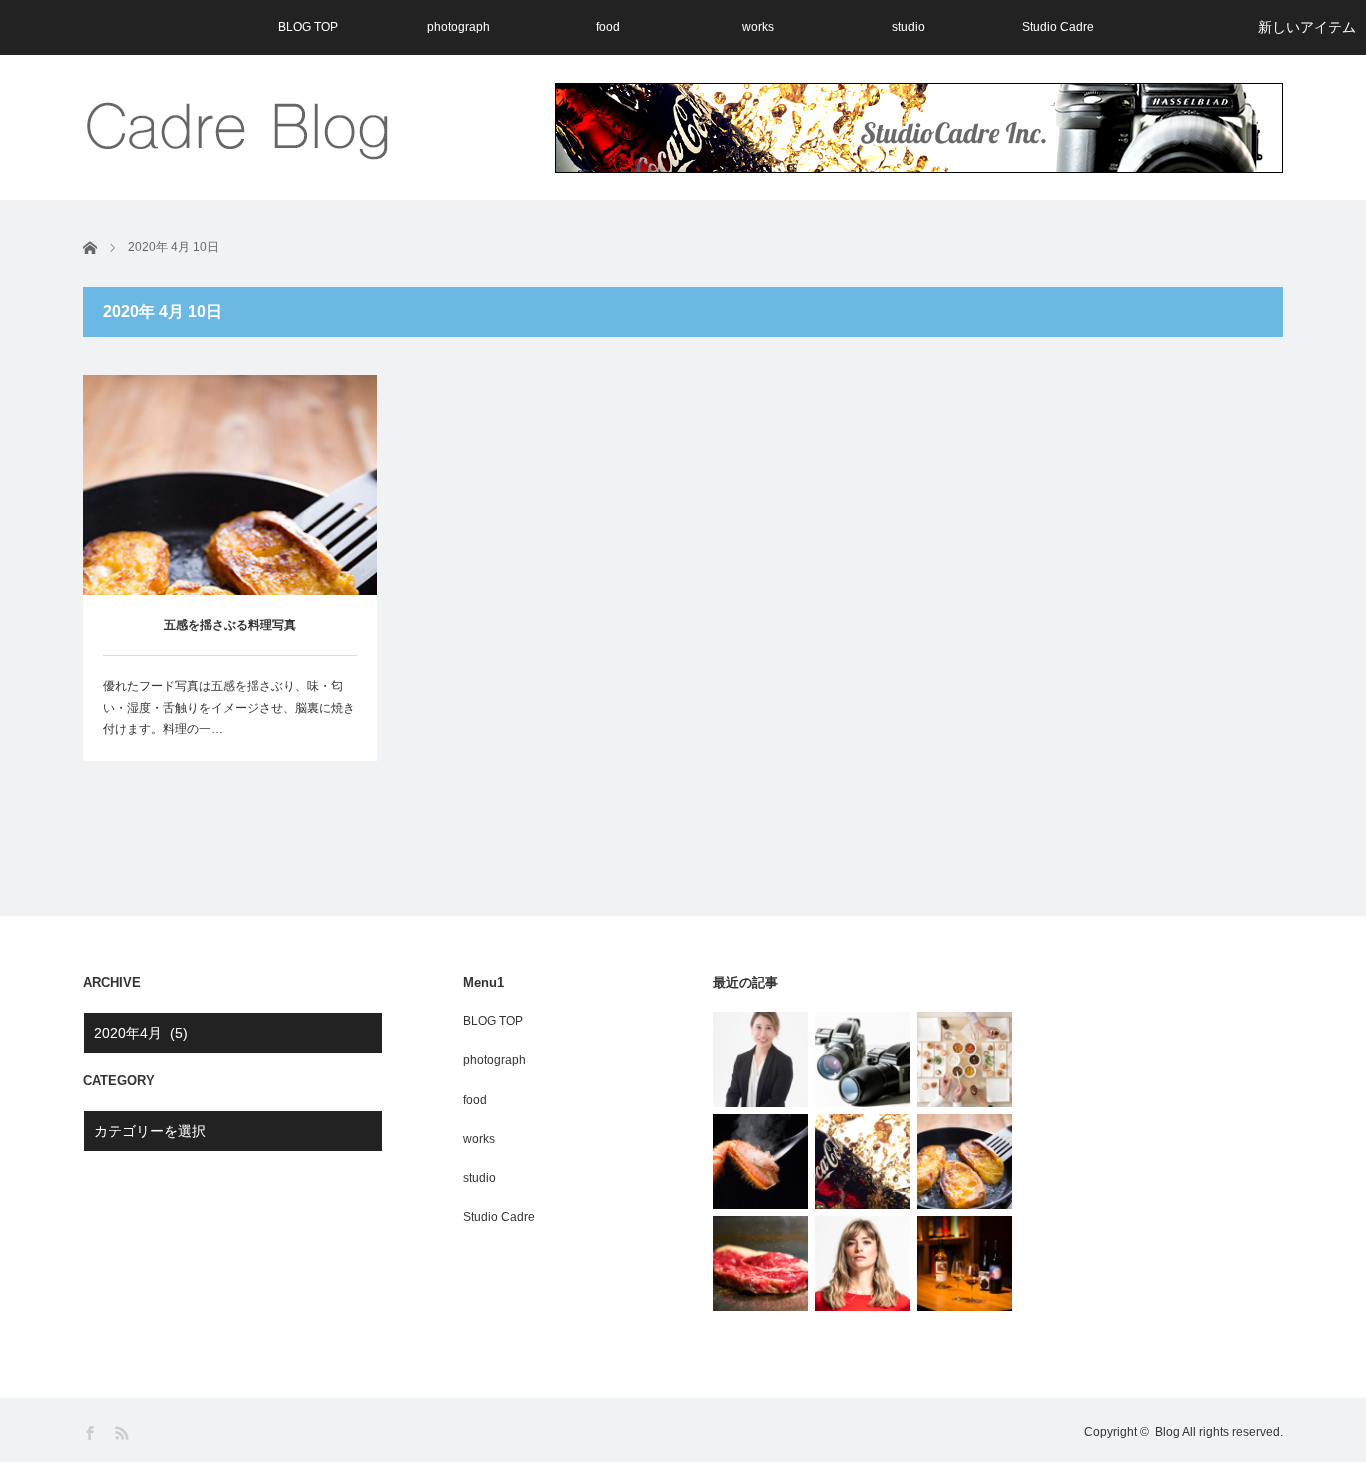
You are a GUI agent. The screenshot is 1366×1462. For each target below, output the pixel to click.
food (608, 27)
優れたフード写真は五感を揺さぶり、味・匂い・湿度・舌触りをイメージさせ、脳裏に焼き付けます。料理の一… (229, 707)
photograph (458, 27)
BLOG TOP (308, 27)
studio (908, 27)
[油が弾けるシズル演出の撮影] (760, 1263)
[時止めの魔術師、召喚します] (862, 1161)
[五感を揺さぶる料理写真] (964, 1161)
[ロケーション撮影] (964, 1263)
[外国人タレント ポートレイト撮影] (862, 1263)
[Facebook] (91, 1433)
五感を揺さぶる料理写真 (230, 625)
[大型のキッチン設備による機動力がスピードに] (964, 1059)
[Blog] (240, 127)
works (758, 27)
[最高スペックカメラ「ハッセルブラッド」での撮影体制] (862, 1059)
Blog (1167, 1432)
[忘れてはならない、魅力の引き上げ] (760, 1161)
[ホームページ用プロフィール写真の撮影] (760, 1059)
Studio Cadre (1058, 27)
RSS (123, 1433)
